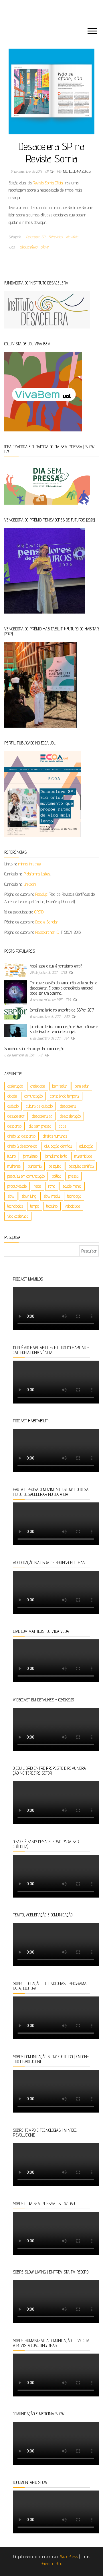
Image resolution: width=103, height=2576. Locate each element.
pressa (73, 1176)
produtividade (17, 1186)
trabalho (52, 1206)
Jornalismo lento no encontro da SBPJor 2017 (62, 1010)
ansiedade (38, 1086)
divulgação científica (58, 1146)
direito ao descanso (21, 1136)
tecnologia (74, 1196)
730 (67, 1016)
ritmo (52, 1186)
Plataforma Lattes (37, 874)
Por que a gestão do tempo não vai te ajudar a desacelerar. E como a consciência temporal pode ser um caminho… (64, 988)
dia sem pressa (40, 1126)
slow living (29, 1196)
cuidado (13, 1106)
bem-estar (60, 1086)
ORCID (39, 912)
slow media (52, 1196)
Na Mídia (72, 237)
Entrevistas (56, 237)
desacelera (28, 247)
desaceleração (70, 1116)
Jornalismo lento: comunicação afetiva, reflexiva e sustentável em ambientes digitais (64, 1029)
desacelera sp (42, 1116)
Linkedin (30, 884)
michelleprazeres (77, 171)
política (57, 1176)
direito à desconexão (22, 1146)
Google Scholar (47, 922)
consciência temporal (65, 1096)
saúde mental (72, 1186)
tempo (35, 1206)
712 (41, 1055)
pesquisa (55, 1166)
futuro (12, 1156)
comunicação (33, 1096)
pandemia (35, 1166)
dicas (62, 1126)
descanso (14, 1126)
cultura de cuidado (39, 1106)
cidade (12, 1096)
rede (37, 1186)
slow (44, 247)
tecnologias (15, 1206)
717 (67, 1038)
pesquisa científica (81, 1166)
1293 (64, 972)
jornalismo (30, 1156)
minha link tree (29, 864)
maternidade (83, 1156)
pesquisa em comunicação (26, 1176)
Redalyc (41, 894)
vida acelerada (18, 1216)
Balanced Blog (51, 2564)
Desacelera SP (36, 237)
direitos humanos (55, 1136)
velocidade (73, 1206)
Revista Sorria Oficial (48, 183)
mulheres (14, 1166)
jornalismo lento (56, 1156)
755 (69, 1000)
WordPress (69, 2556)
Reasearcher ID (47, 932)
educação (86, 1146)
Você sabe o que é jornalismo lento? (56, 966)
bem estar (82, 1086)
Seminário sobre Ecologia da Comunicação (34, 1049)
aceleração (15, 1086)
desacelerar (16, 1116)
